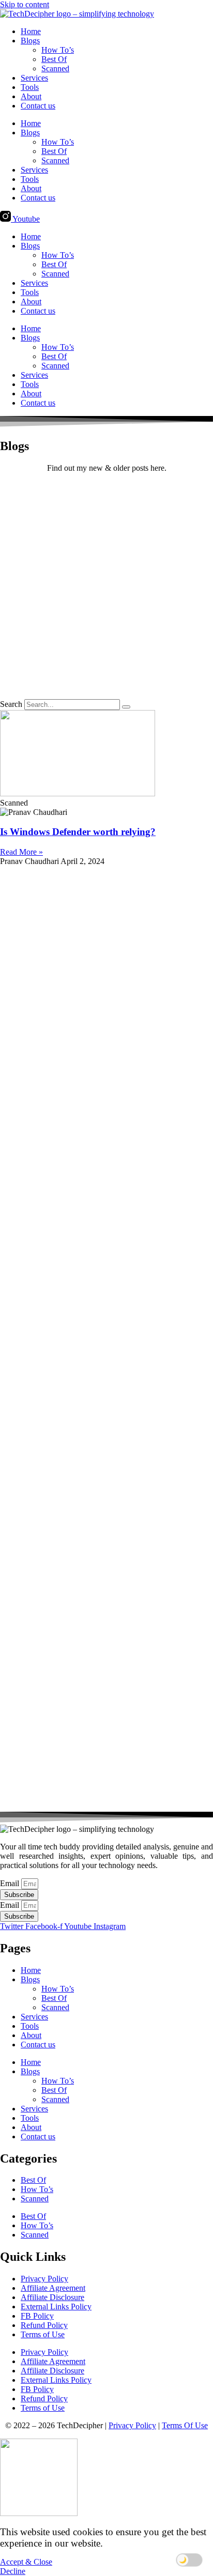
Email (11, 1883)
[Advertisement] (106, 588)
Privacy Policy (44, 2279)
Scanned (55, 68)
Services (34, 78)
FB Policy (37, 2316)
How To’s (58, 50)
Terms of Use (43, 2334)
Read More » (21, 852)
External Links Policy (56, 2307)
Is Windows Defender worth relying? (78, 832)
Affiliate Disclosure (52, 2297)
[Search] (126, 707)
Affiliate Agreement (53, 2288)
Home (31, 31)
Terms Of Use (185, 2425)
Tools (30, 87)
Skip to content (25, 4)
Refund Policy (44, 2325)
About (31, 96)
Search (11, 704)
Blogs (30, 41)
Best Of (54, 59)
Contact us (38, 106)
